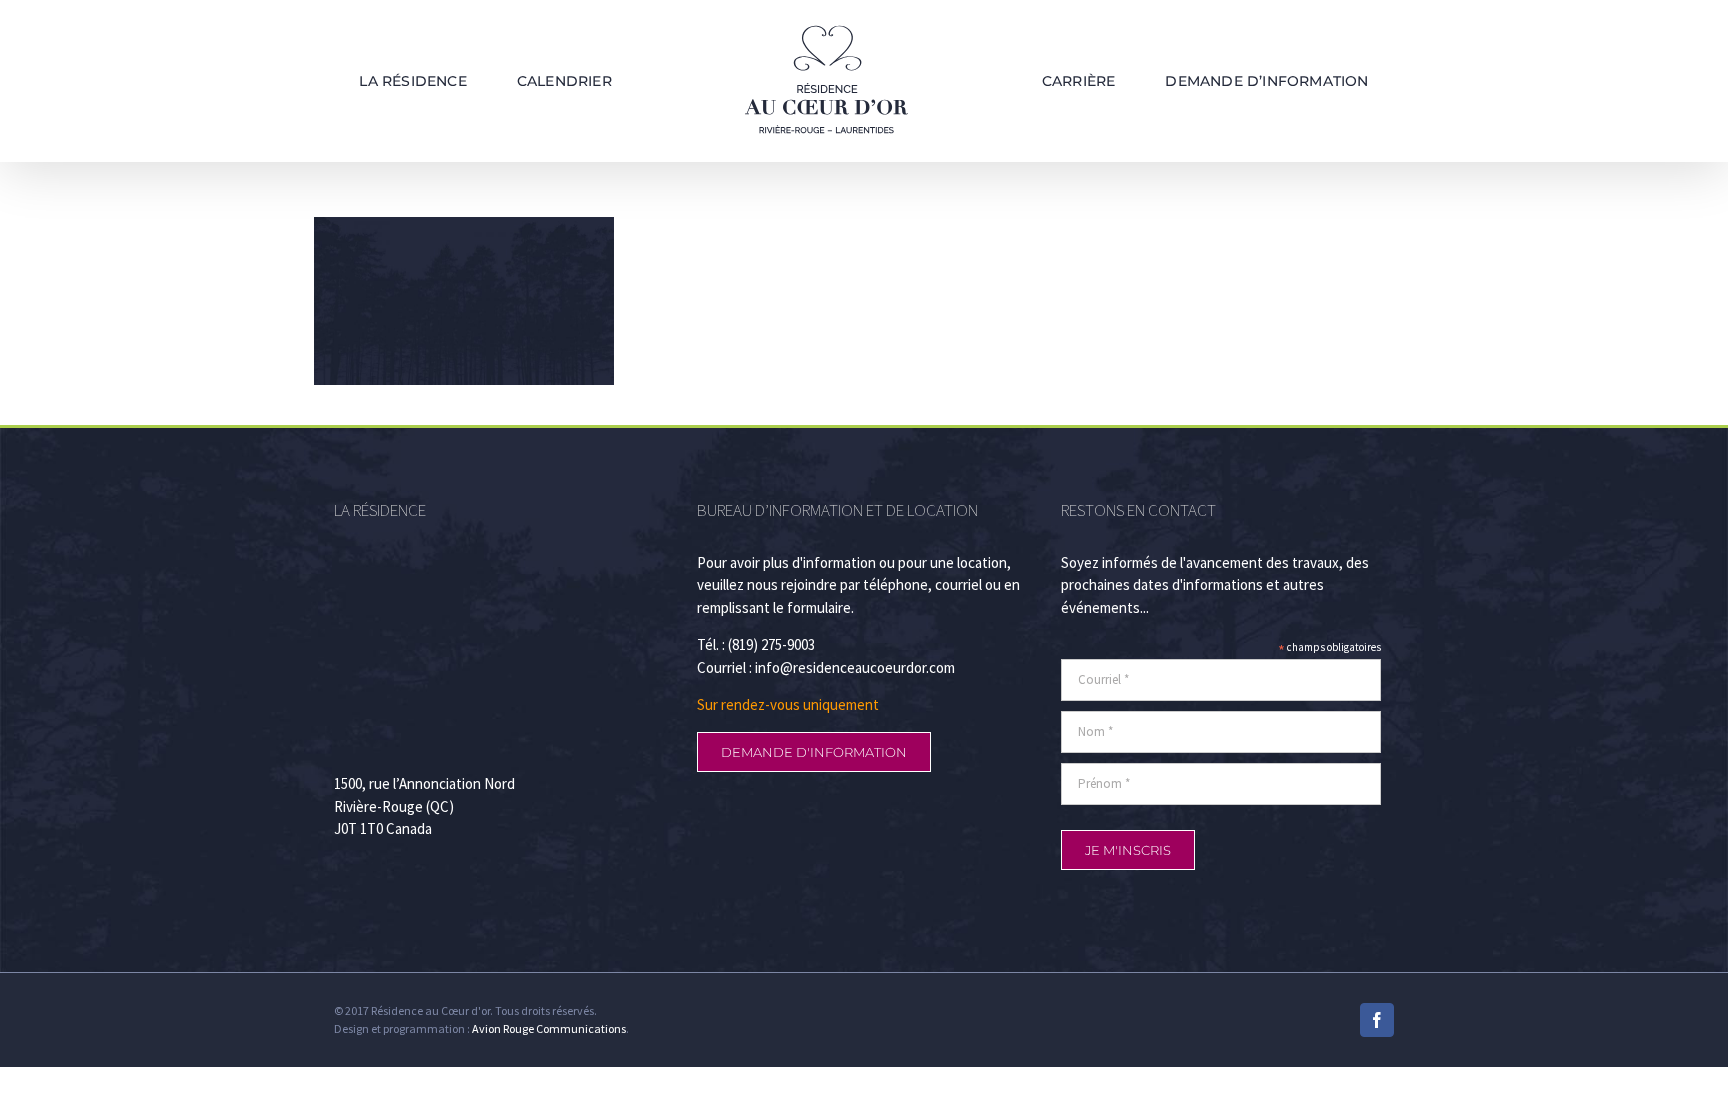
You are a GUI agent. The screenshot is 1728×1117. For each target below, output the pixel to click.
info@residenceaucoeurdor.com (855, 667)
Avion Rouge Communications (549, 1028)
